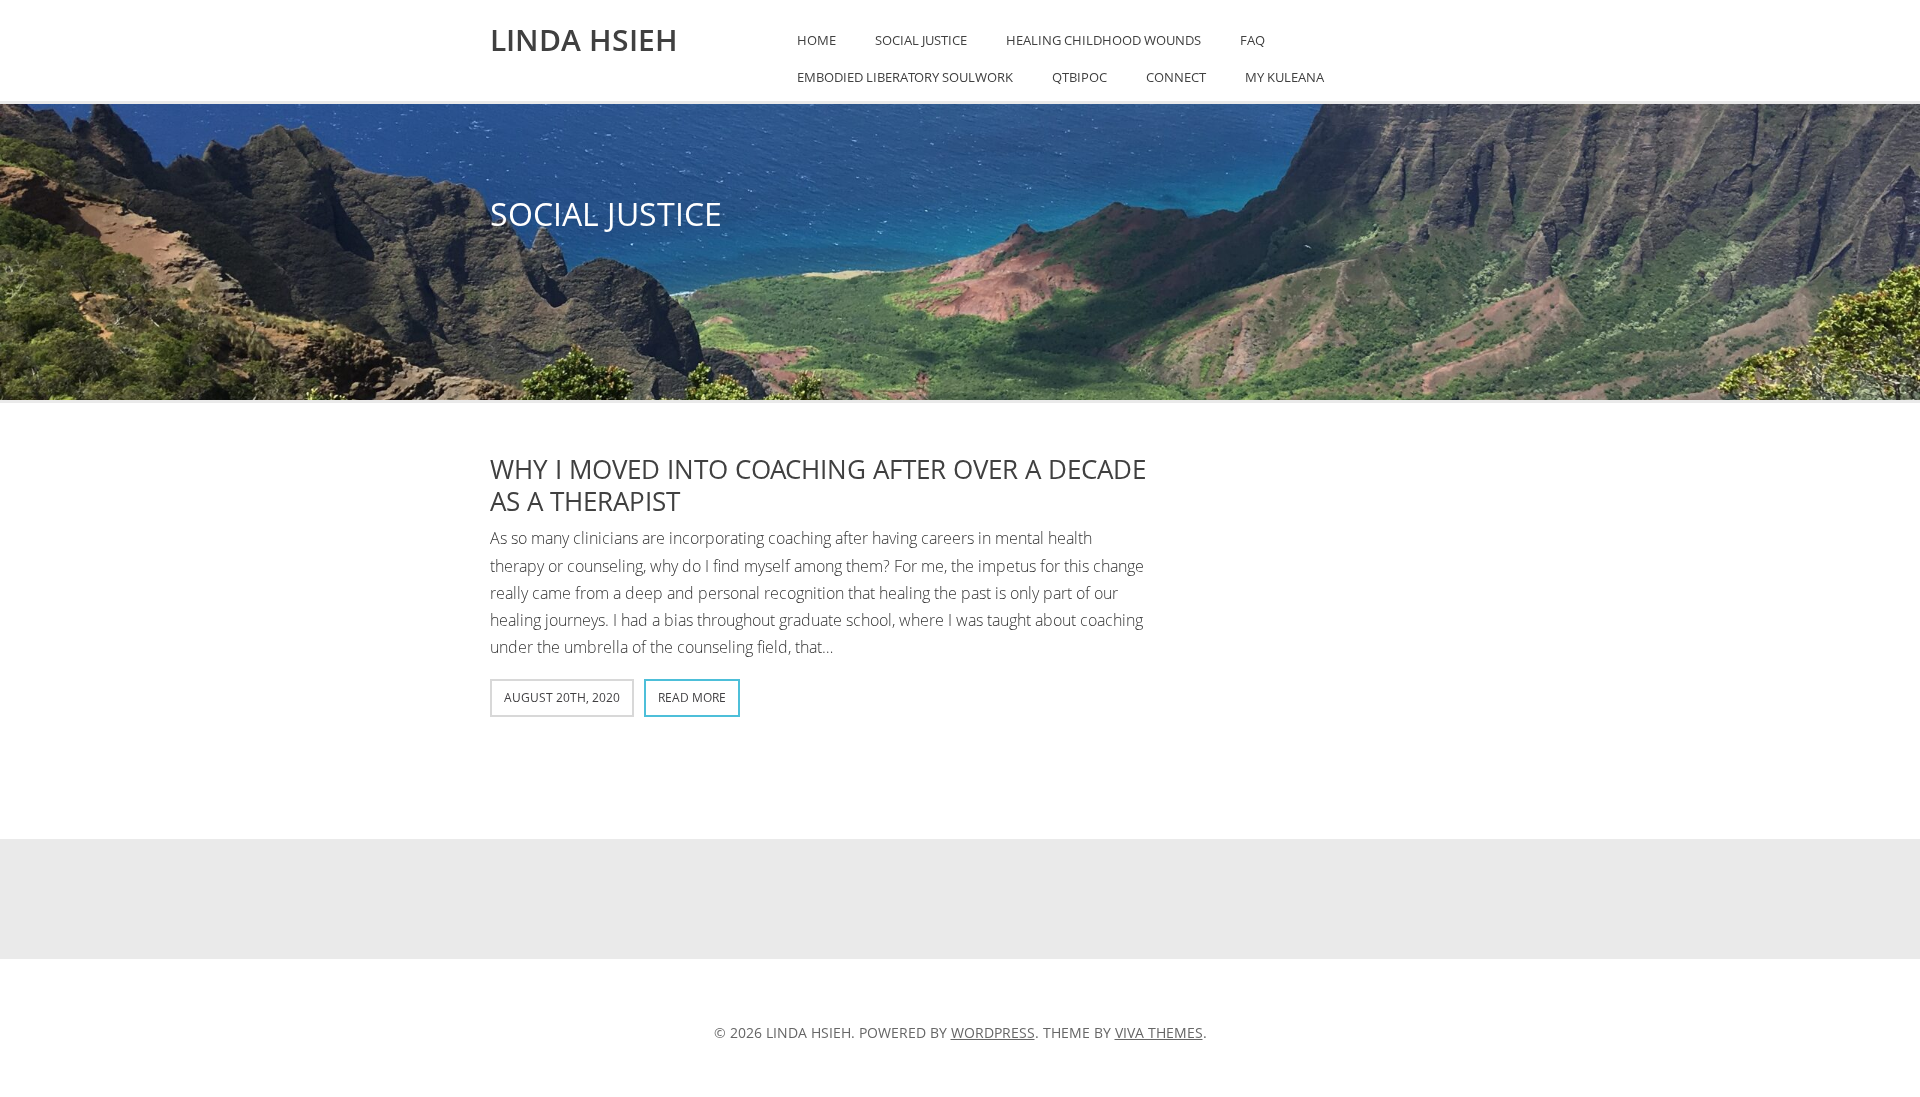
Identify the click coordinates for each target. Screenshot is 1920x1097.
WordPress (993, 1032)
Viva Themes (1159, 1032)
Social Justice (921, 40)
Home (816, 40)
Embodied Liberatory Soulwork (905, 77)
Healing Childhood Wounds (1103, 40)
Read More (692, 697)
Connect (1176, 77)
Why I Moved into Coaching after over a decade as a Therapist (818, 485)
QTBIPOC (1079, 77)
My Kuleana (1284, 77)
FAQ (1252, 40)
